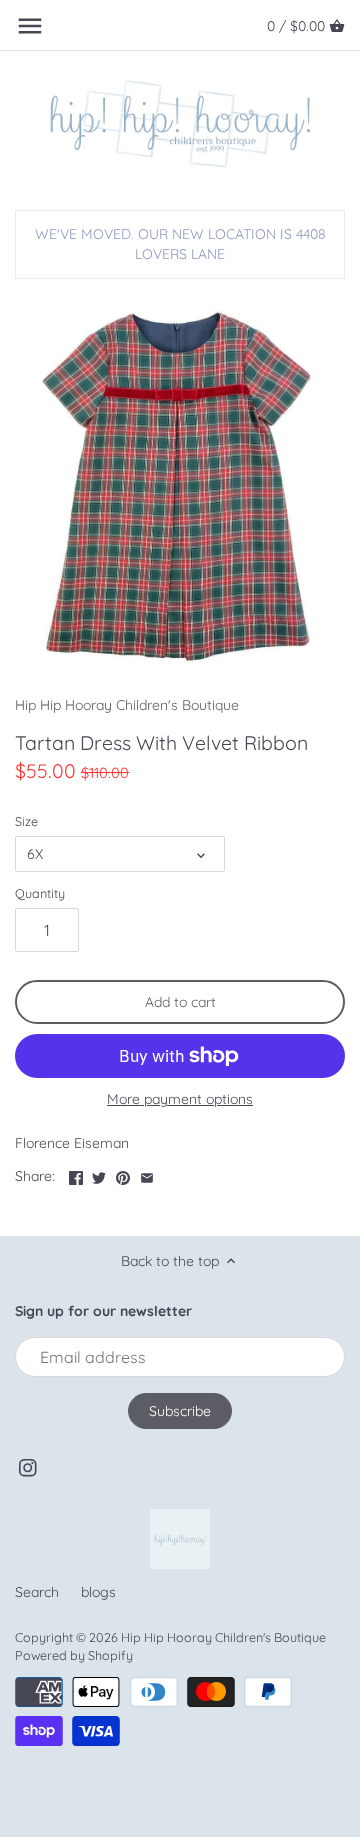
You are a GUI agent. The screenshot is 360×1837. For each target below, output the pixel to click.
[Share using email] (147, 1174)
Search (37, 1592)
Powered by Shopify (74, 1655)
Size (26, 821)
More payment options (180, 1099)
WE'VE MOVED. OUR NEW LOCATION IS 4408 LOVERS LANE (180, 244)
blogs (98, 1592)
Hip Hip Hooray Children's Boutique (127, 705)
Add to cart (180, 1002)
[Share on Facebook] (76, 1174)
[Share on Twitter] (99, 1174)
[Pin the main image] (123, 1174)
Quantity (40, 893)
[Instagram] (28, 1468)
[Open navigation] (30, 26)
